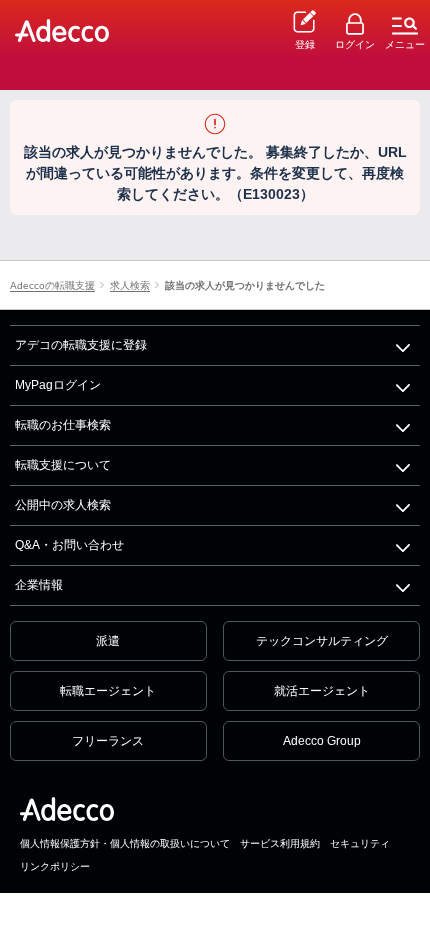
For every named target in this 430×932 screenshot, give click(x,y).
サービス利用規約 (280, 843)
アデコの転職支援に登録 (81, 345)
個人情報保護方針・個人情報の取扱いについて (125, 843)
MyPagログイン (58, 385)
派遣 (108, 641)
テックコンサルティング (322, 641)
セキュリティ (360, 843)
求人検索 (130, 286)
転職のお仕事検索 (63, 425)
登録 (305, 44)
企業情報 (39, 585)
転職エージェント (108, 691)
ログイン (355, 44)
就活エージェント (322, 691)
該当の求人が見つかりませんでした (245, 286)
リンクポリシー (55, 866)
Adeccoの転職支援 (52, 286)
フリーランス (108, 741)
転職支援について (63, 465)
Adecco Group (322, 741)
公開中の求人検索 (63, 505)
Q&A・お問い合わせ (69, 545)
